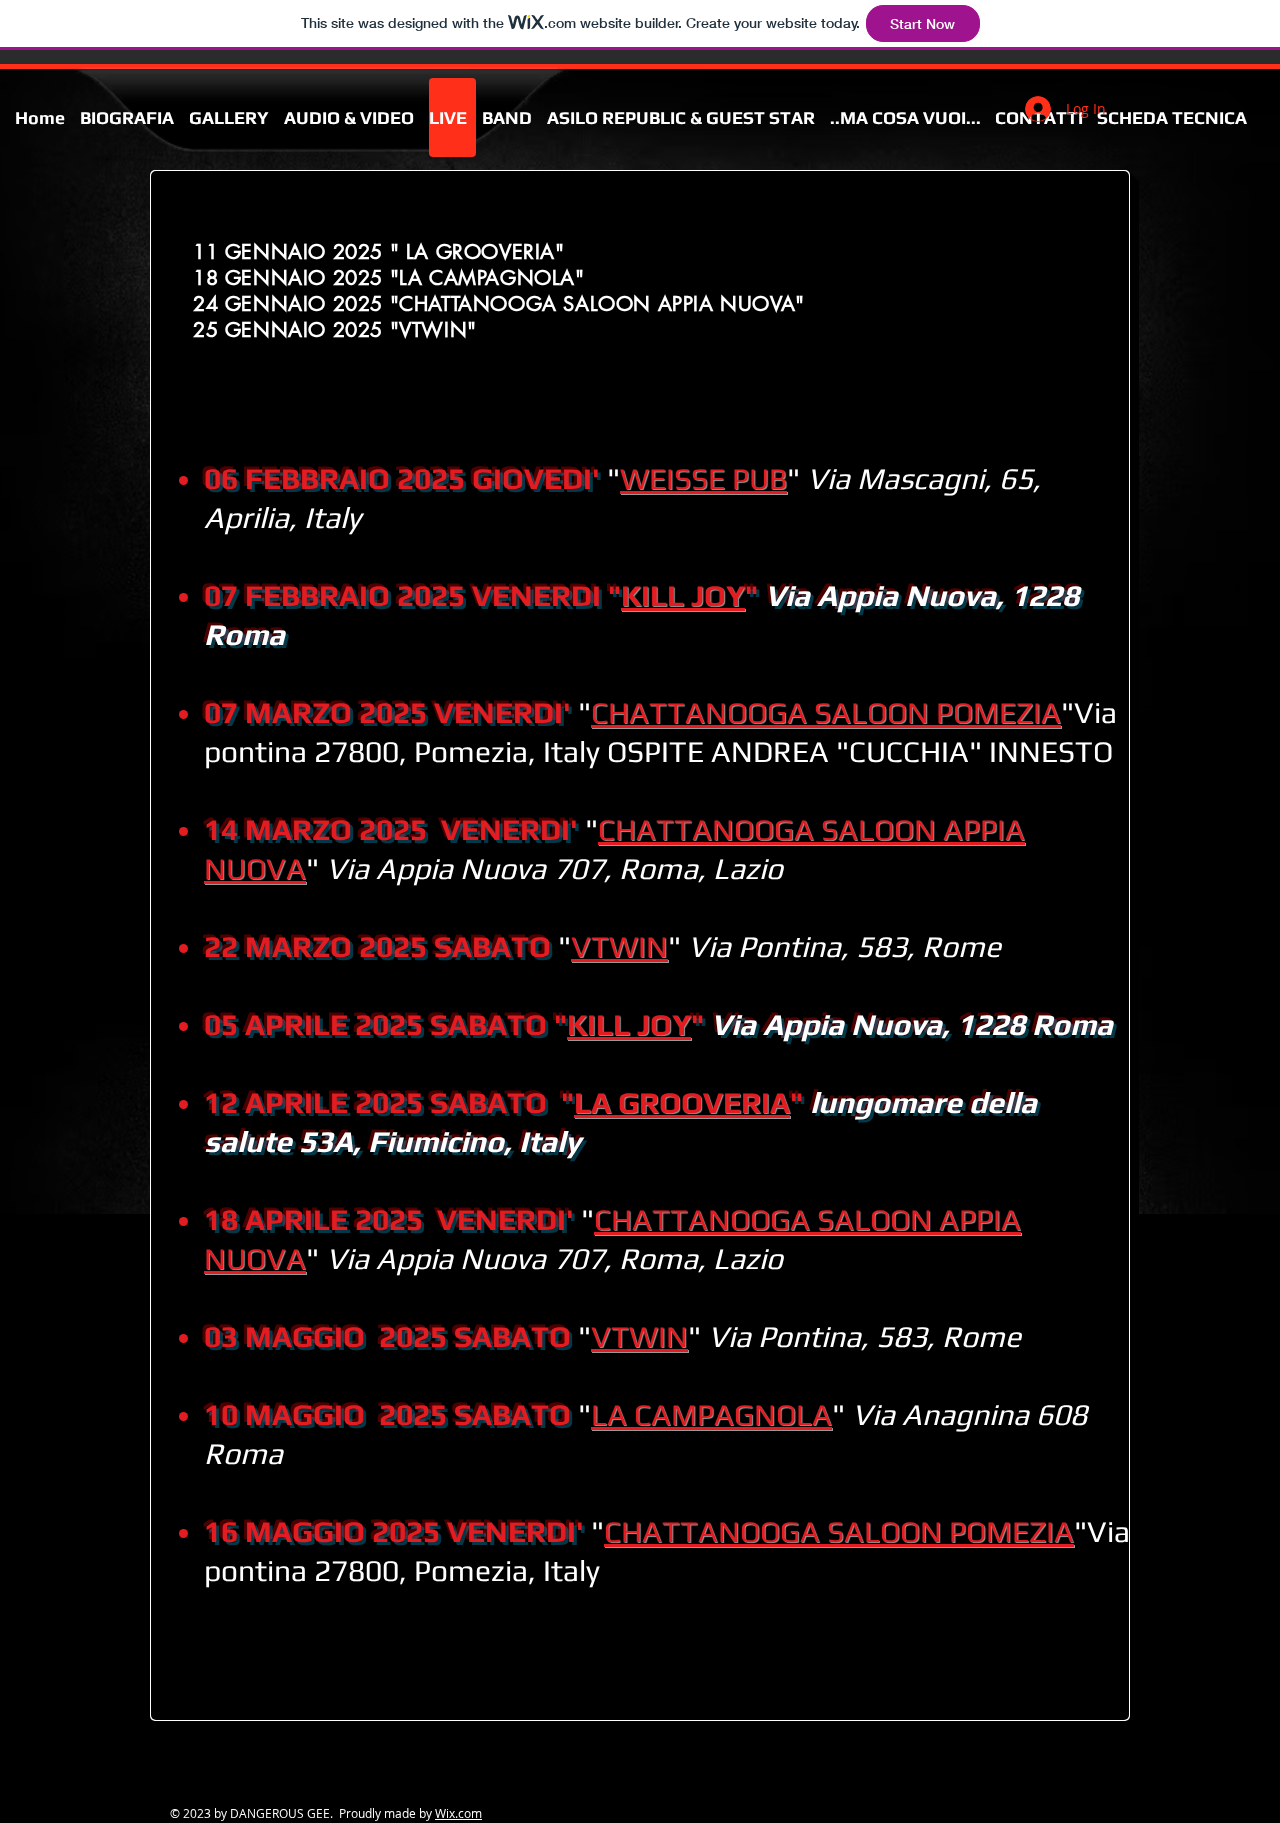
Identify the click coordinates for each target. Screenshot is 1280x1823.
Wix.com (458, 1813)
